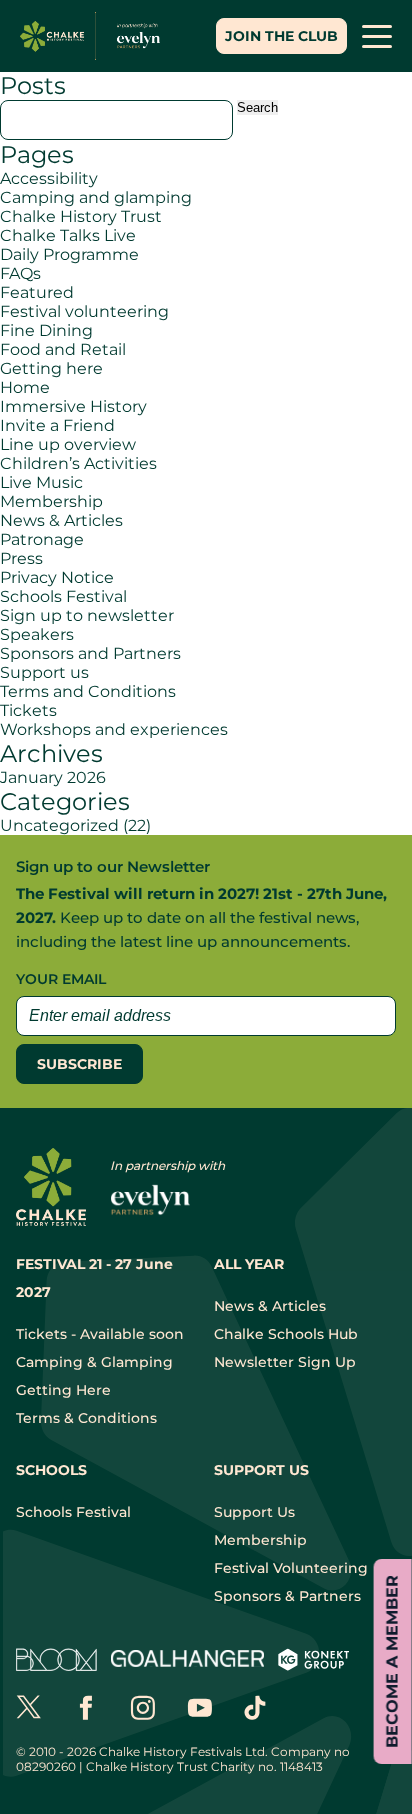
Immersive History (73, 406)
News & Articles (61, 520)
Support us (44, 672)
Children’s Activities (78, 463)
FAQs (20, 273)
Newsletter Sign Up (285, 1362)
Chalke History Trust (81, 216)
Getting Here (63, 1390)
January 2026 (53, 777)
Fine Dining (46, 330)
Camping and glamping (96, 197)
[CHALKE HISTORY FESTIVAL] (95, 36)
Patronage (42, 539)
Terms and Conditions (88, 691)
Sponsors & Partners (287, 1596)
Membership (51, 501)
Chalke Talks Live (68, 235)
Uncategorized (59, 825)
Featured (37, 292)
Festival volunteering (84, 311)
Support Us (254, 1512)
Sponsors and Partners (90, 653)
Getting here (51, 368)
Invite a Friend (57, 425)
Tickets (28, 710)
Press (21, 558)
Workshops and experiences (114, 729)
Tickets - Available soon (100, 1334)
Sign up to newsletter (87, 615)
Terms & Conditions (86, 1418)
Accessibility (49, 178)
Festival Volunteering (291, 1568)
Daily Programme (69, 254)
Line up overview (68, 444)
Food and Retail (63, 349)
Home (25, 387)
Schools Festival (63, 596)
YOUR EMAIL (61, 979)
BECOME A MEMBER (392, 1661)
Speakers (37, 634)
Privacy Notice (57, 577)
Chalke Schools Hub (286, 1334)
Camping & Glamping (94, 1362)
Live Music (41, 482)
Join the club (281, 36)
